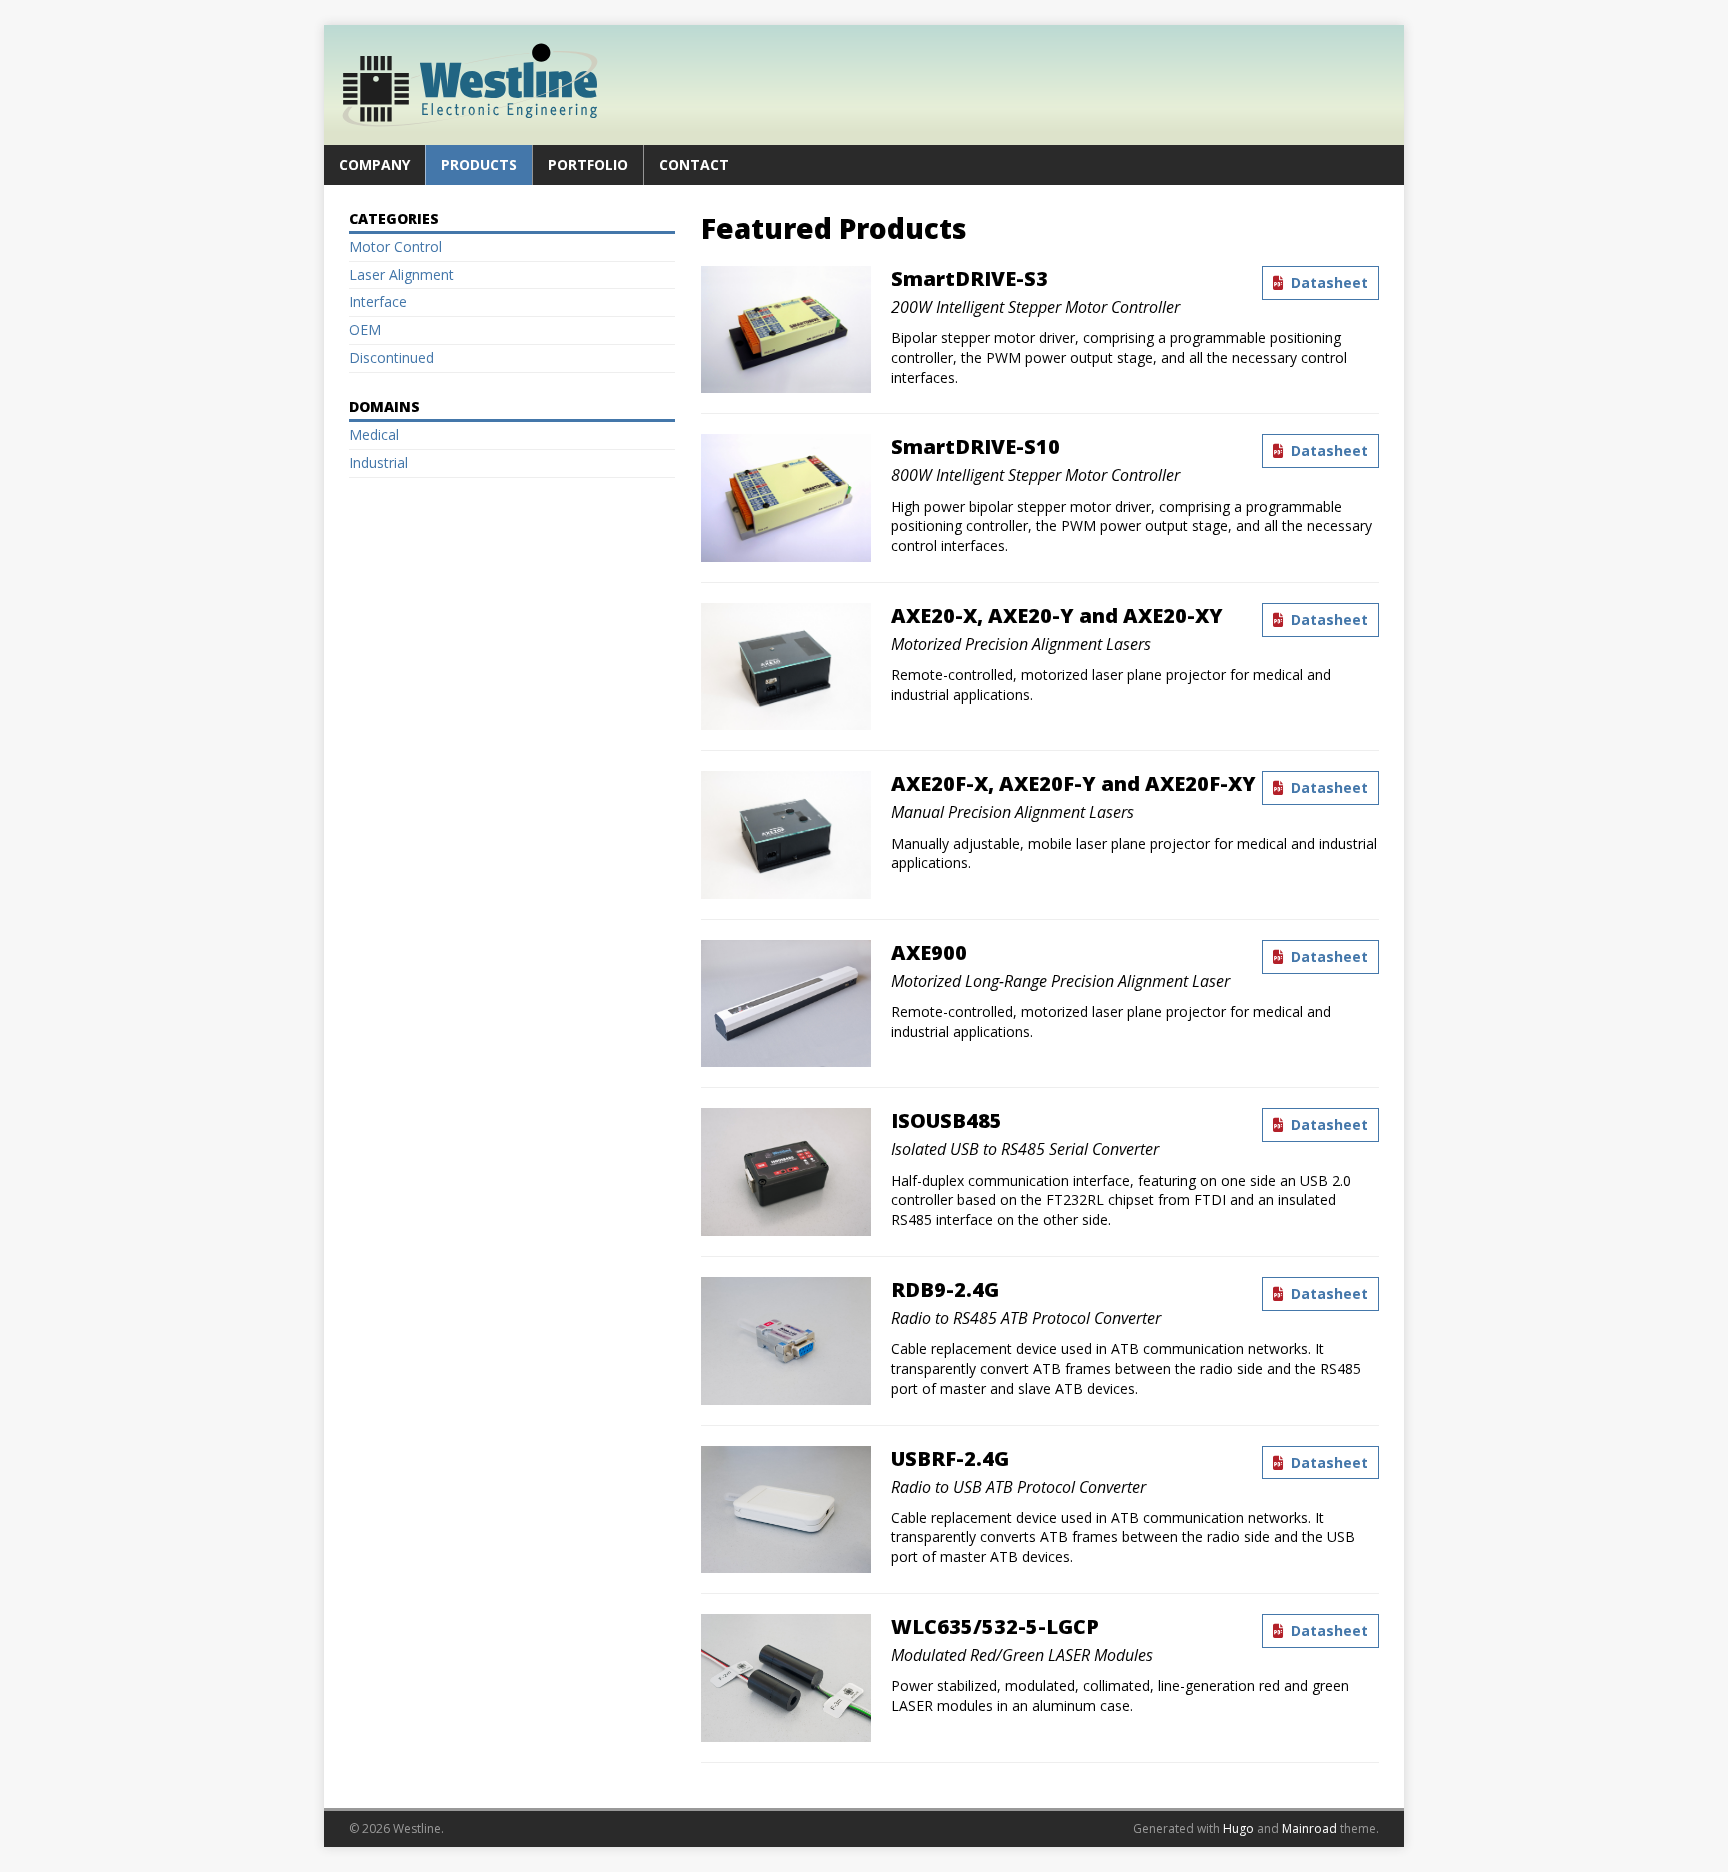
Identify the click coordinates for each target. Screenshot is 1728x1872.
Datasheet (1327, 282)
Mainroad (1309, 1828)
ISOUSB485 (946, 1120)
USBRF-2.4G (950, 1458)
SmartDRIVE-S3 (969, 278)
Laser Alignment (401, 274)
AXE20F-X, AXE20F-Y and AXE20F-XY (1073, 783)
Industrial (378, 462)
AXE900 (929, 952)
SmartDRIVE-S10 (975, 446)
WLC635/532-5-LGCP (995, 1626)
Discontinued (391, 357)
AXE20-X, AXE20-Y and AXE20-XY (1057, 615)
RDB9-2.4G (945, 1289)
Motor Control (395, 246)
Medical (374, 434)
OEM (365, 329)
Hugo (1238, 1828)
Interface (378, 301)
